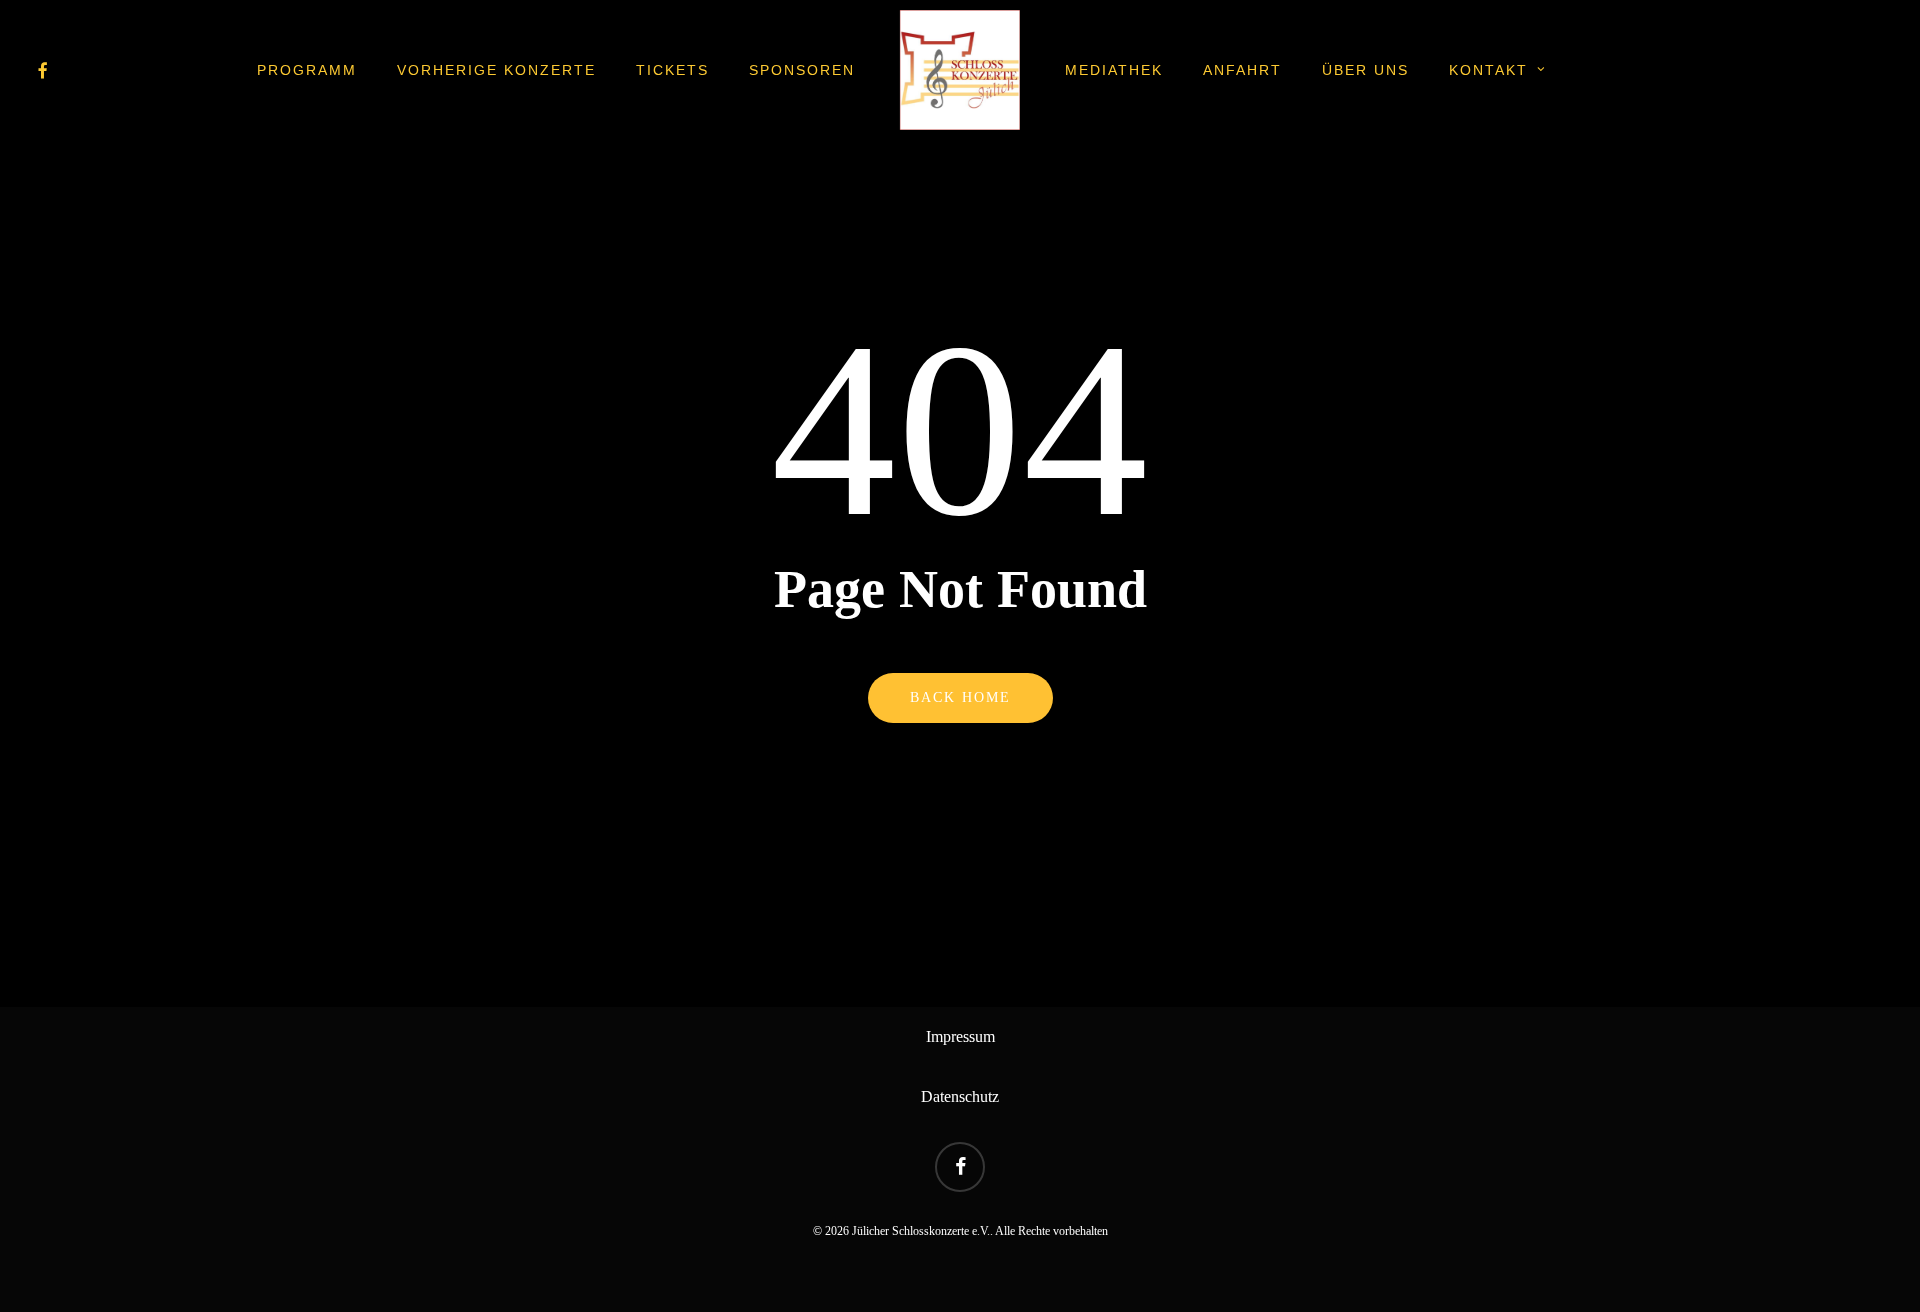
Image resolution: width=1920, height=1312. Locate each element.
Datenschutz (960, 1096)
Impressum (960, 1036)
